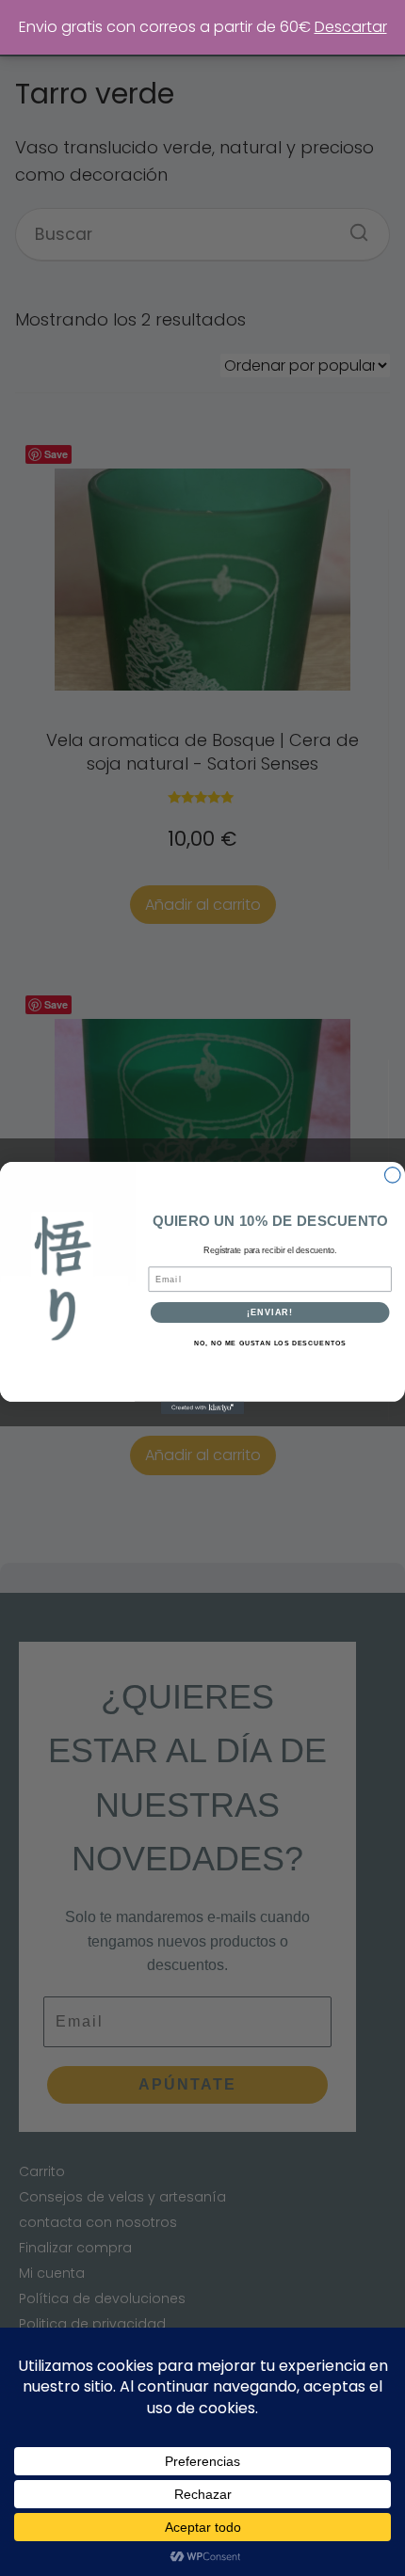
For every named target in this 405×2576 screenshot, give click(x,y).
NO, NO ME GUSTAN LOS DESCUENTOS (270, 1344)
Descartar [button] (351, 27)
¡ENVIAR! (270, 1312)
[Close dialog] (393, 1175)
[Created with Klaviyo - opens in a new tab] (202, 1408)
